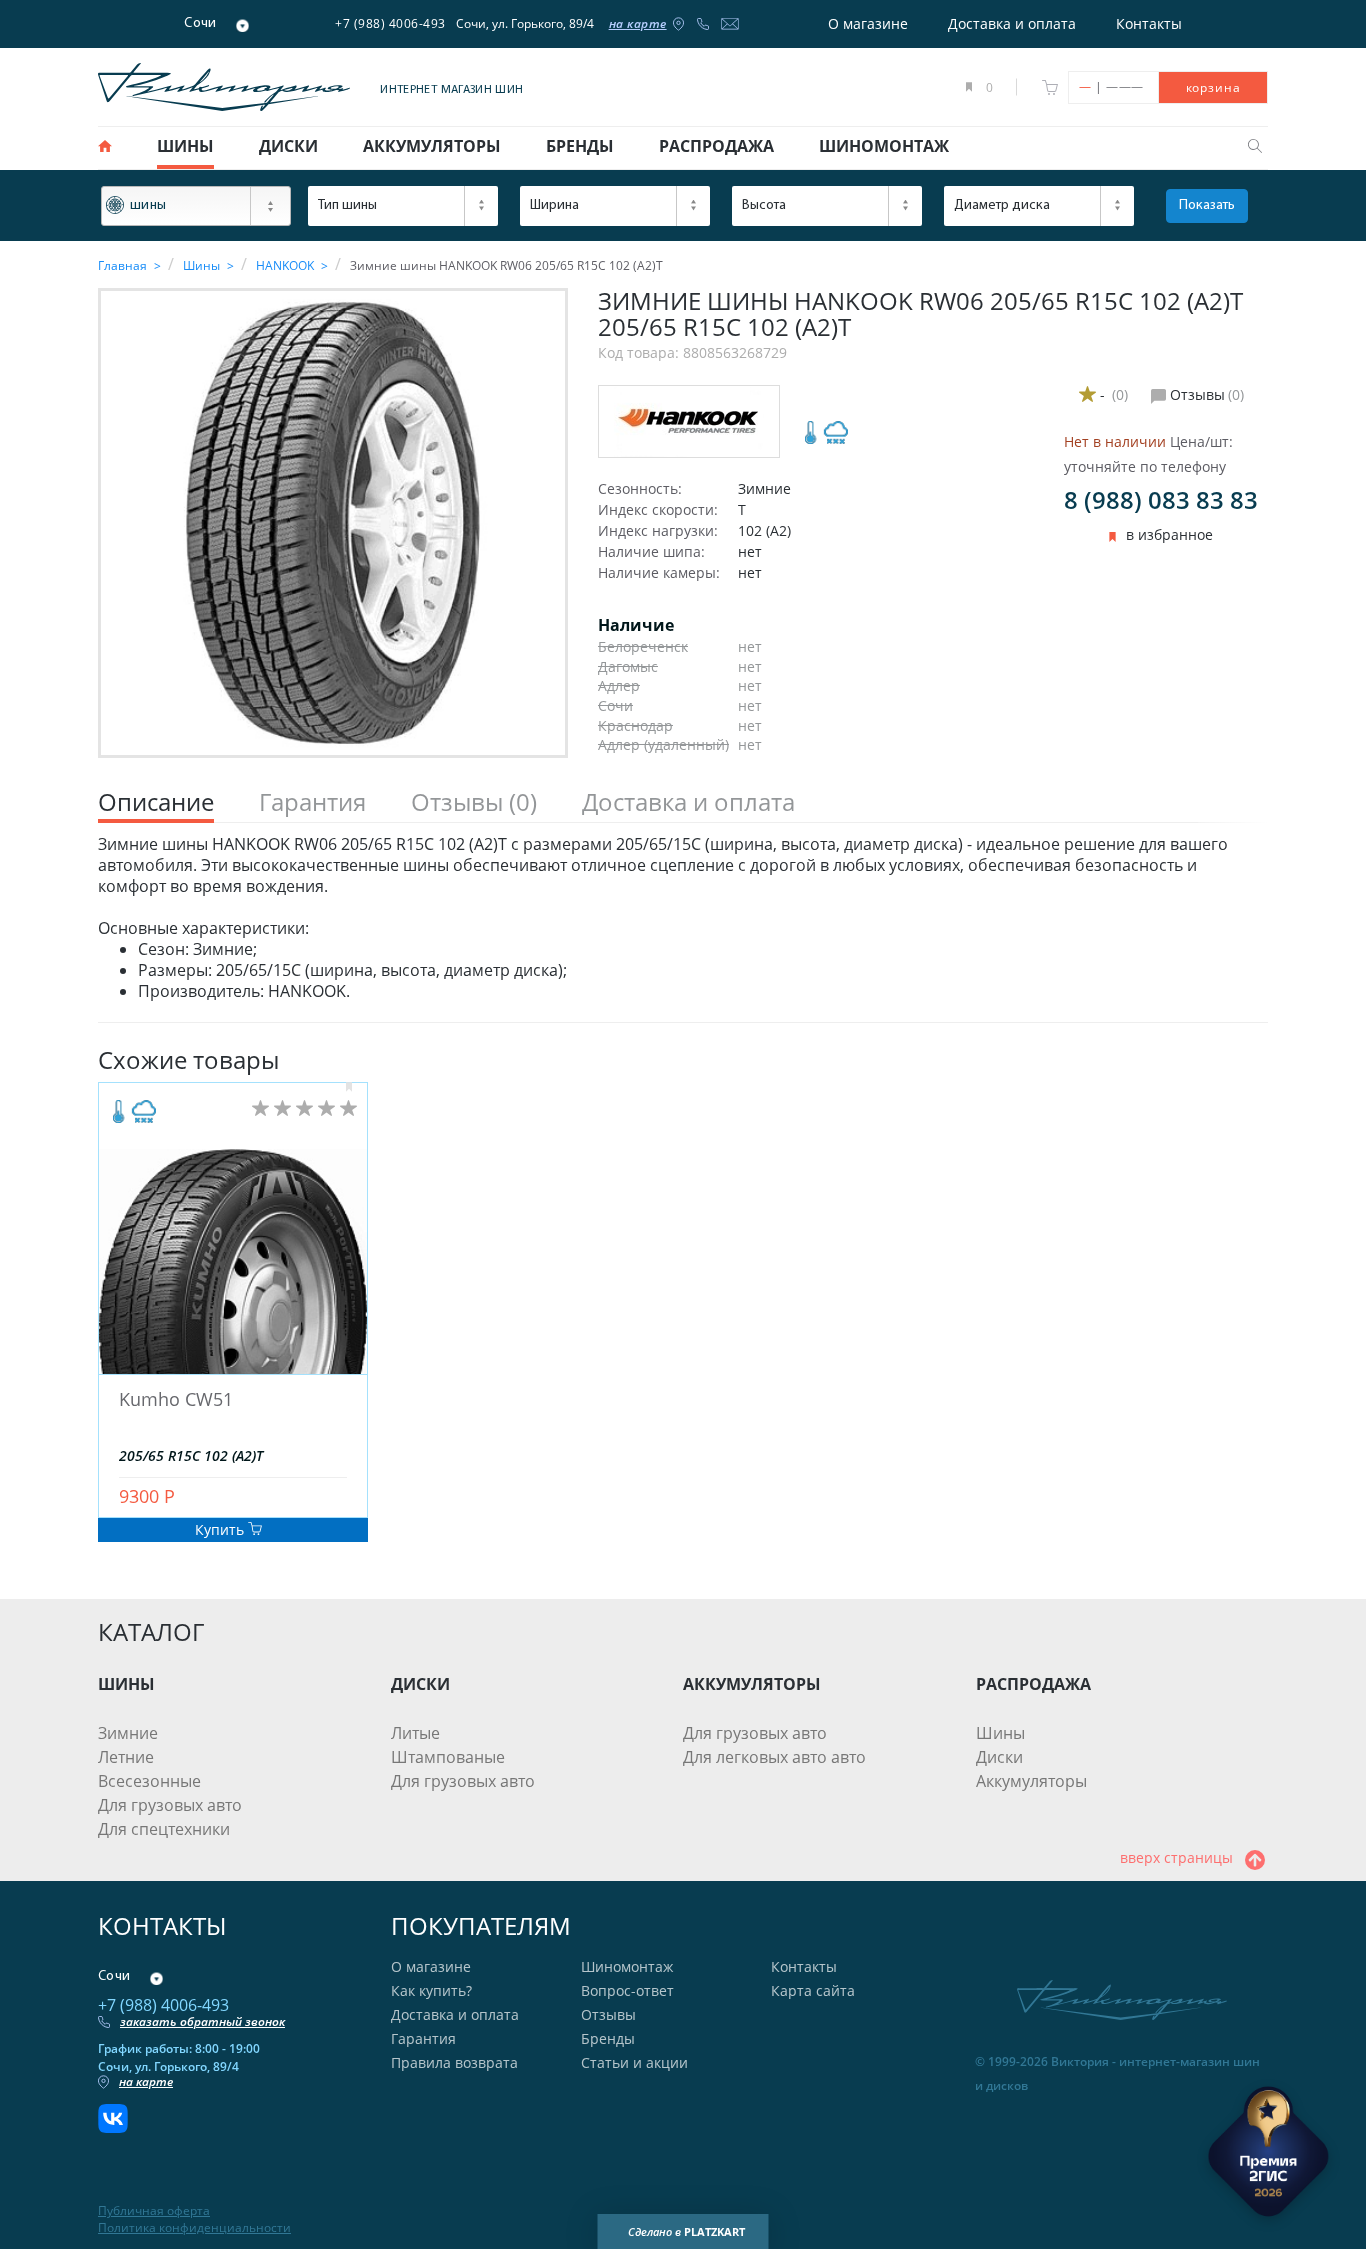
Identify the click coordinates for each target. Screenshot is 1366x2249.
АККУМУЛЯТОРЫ (752, 1684)
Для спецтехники (164, 1829)
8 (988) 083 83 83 (1161, 499)
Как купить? (431, 1990)
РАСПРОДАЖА (1033, 1684)
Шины (1000, 1733)
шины (185, 146)
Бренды (608, 2038)
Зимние (128, 1733)
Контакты (1149, 23)
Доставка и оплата (1012, 23)
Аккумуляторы (1031, 1781)
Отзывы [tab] (474, 802)
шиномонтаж (884, 146)
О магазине (868, 23)
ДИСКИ (420, 1684)
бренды (580, 146)
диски (288, 146)
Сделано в (686, 2231)
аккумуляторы (432, 146)
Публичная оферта (154, 2211)
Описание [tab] (156, 802)
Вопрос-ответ (627, 1990)
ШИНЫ (126, 1684)
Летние (126, 1757)
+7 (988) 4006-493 (390, 23)
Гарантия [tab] (312, 802)
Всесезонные (149, 1781)
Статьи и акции (634, 2062)
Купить (221, 1529)
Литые (415, 1733)
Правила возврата (454, 2062)
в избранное (1169, 535)
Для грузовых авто (170, 1805)
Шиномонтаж (627, 1966)
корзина (1213, 87)
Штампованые (448, 1757)
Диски (999, 1757)
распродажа (716, 146)
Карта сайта (813, 1990)
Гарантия (423, 2038)
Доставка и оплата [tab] (688, 802)
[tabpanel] (683, 918)
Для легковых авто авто (774, 1757)
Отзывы (608, 2014)
